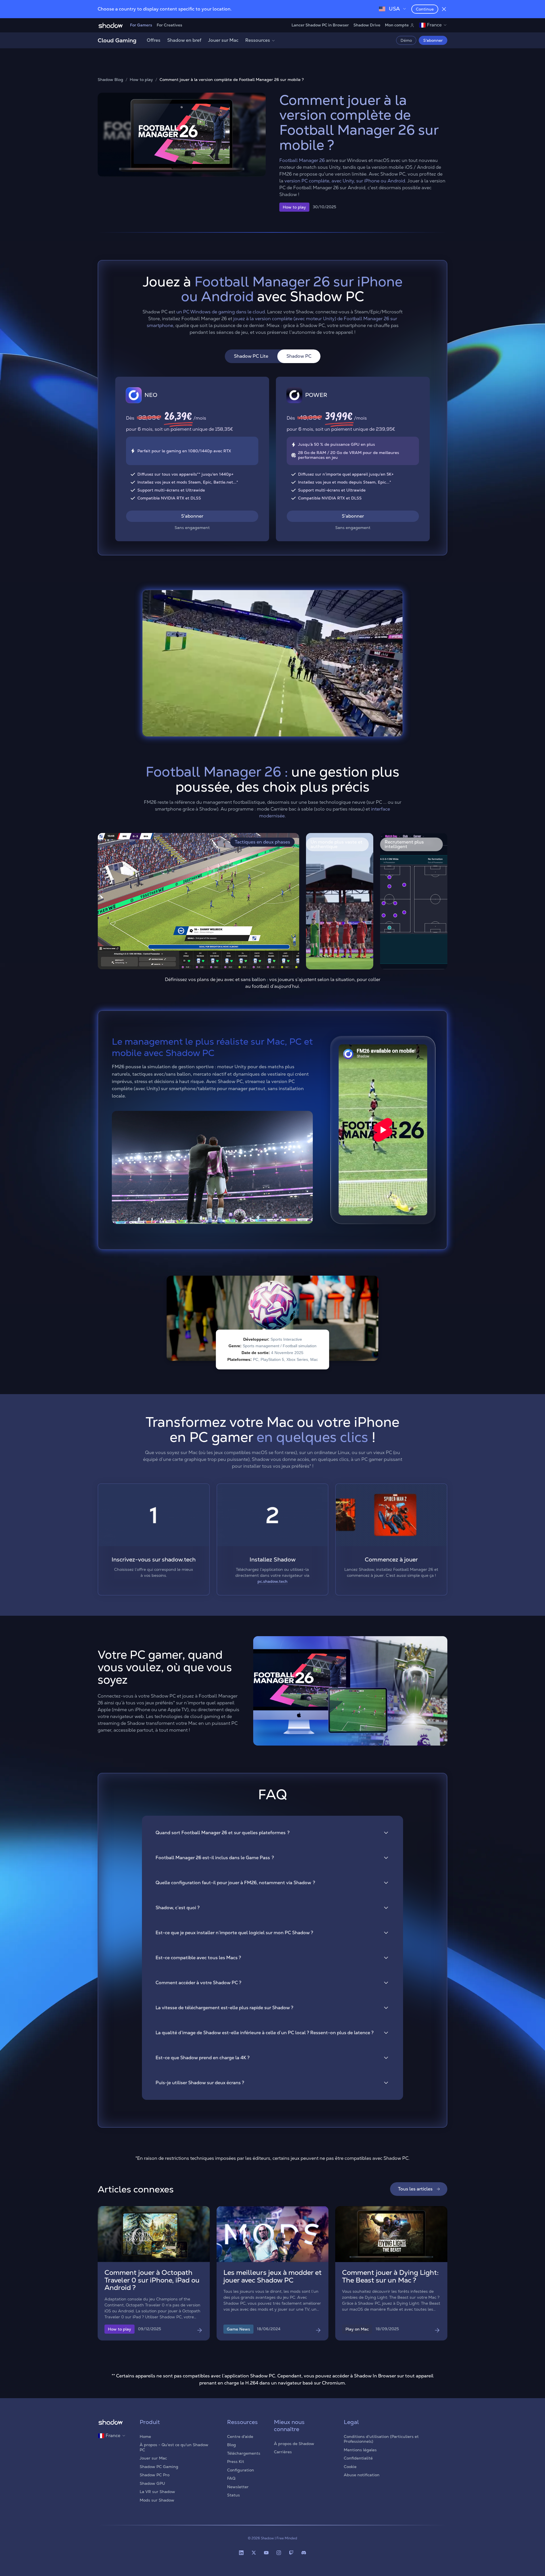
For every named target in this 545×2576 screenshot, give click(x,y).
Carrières (283, 2452)
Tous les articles (415, 2189)
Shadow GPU (152, 2483)
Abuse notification (362, 2475)
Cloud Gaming (117, 40)
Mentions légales (360, 2450)
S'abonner (433, 40)
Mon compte (397, 25)
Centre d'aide (240, 2437)
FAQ (231, 2478)
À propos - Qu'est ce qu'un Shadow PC (174, 2447)
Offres (154, 40)
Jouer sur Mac (223, 40)
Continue (425, 9)
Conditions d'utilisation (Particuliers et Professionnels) (381, 2439)
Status (233, 2495)
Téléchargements (244, 2453)
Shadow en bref (184, 40)
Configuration (241, 2470)
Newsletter (238, 2487)
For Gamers (141, 25)
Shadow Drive (367, 25)
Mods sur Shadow (157, 2500)
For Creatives (169, 25)
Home (145, 2437)
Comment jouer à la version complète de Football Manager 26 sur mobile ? (232, 80)
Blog (231, 2445)
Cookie (350, 2467)
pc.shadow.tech (272, 1581)
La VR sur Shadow (157, 2492)
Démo (406, 40)
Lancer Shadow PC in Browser (320, 25)
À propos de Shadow (294, 2444)
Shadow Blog (110, 80)
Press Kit (236, 2462)
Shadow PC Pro (155, 2475)
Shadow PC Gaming (159, 2467)
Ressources (258, 40)
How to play (141, 80)
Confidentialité (358, 2458)
